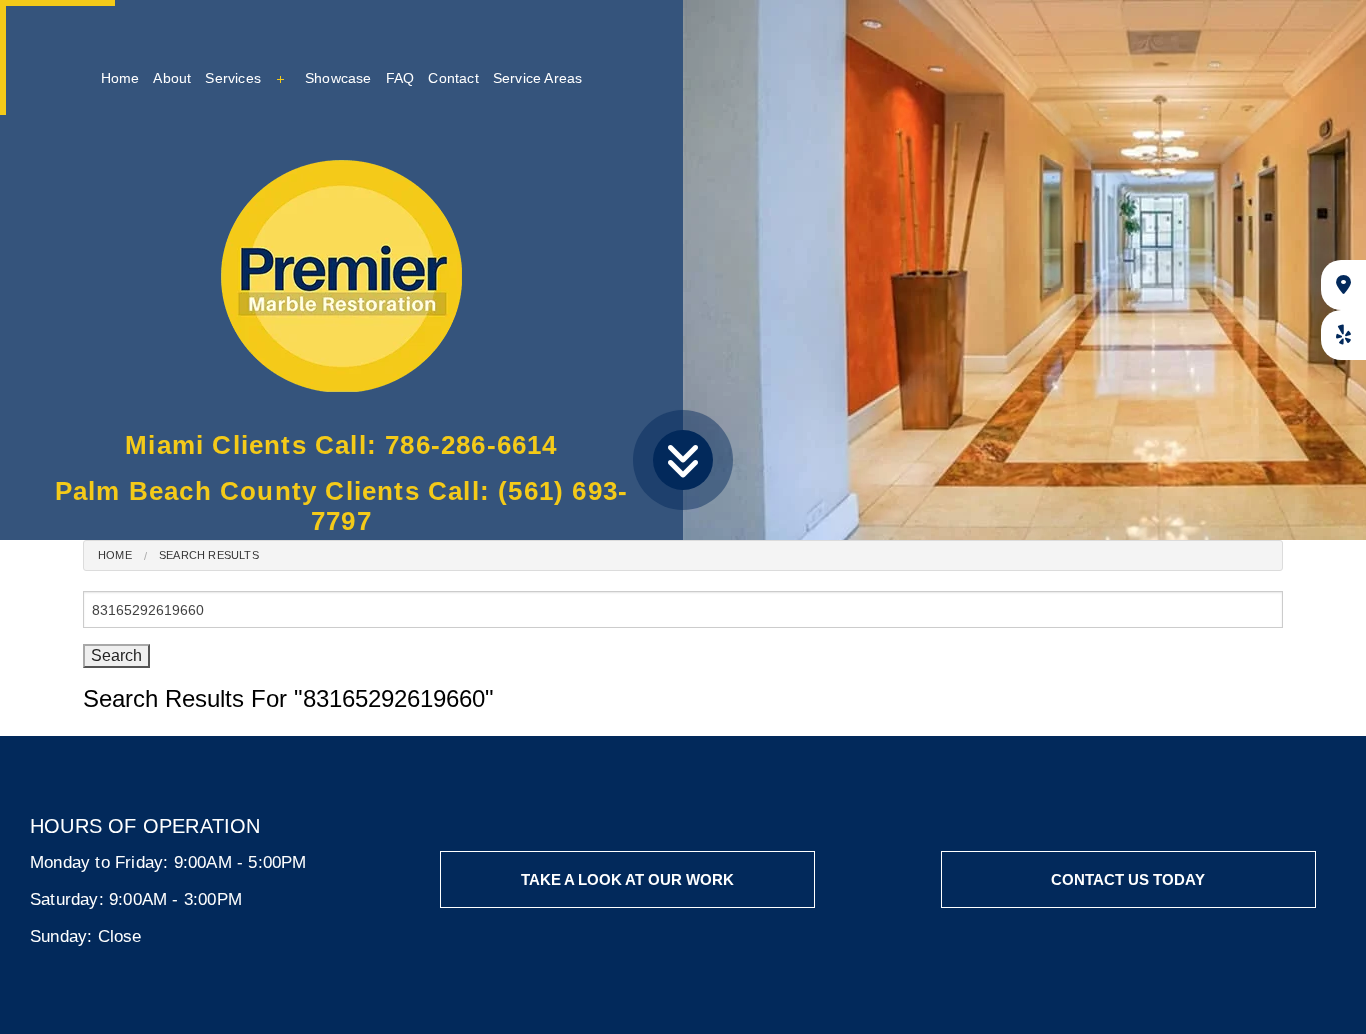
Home (120, 78)
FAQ (400, 78)
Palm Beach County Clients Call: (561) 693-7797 (341, 506)
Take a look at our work (627, 879)
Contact (453, 78)
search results (209, 555)
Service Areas (538, 78)
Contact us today (1128, 879)
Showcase (338, 78)
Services (233, 78)
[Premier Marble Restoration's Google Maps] (1343, 285)
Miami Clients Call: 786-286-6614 (341, 445)
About (172, 78)
